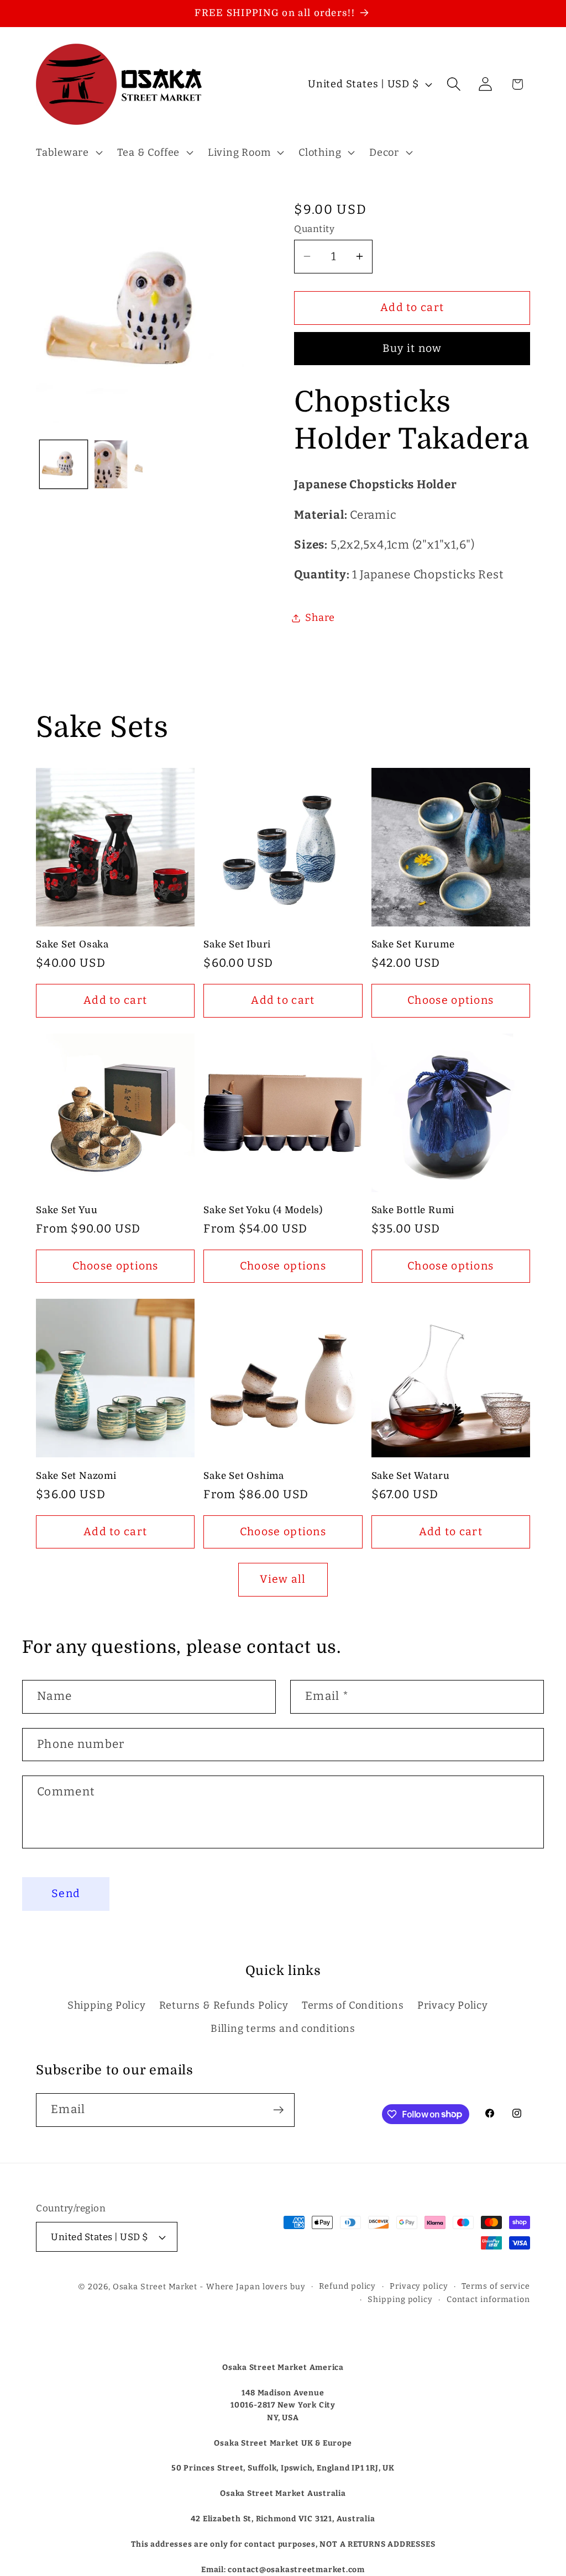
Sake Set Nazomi (76, 1476)
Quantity (314, 229)
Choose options (450, 1000)
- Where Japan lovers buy (253, 2287)
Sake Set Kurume (413, 944)
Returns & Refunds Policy (224, 2005)
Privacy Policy (453, 2005)
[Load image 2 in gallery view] (119, 464)
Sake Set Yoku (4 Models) (263, 1210)
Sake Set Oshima (244, 1476)
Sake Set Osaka (72, 944)
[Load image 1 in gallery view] (64, 464)
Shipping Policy (107, 2005)
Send (66, 1893)
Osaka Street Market (155, 2287)
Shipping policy (400, 2300)
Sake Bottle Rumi (413, 1210)
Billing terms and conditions (283, 2029)
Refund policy (347, 2286)
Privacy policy (419, 2286)
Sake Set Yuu (67, 1210)
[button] (68, 152)
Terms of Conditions (353, 2005)
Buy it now (412, 348)
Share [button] (320, 618)
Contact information (488, 2300)
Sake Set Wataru (411, 1476)
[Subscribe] (278, 2110)
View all (283, 1579)
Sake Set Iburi (237, 944)
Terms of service (496, 2286)
